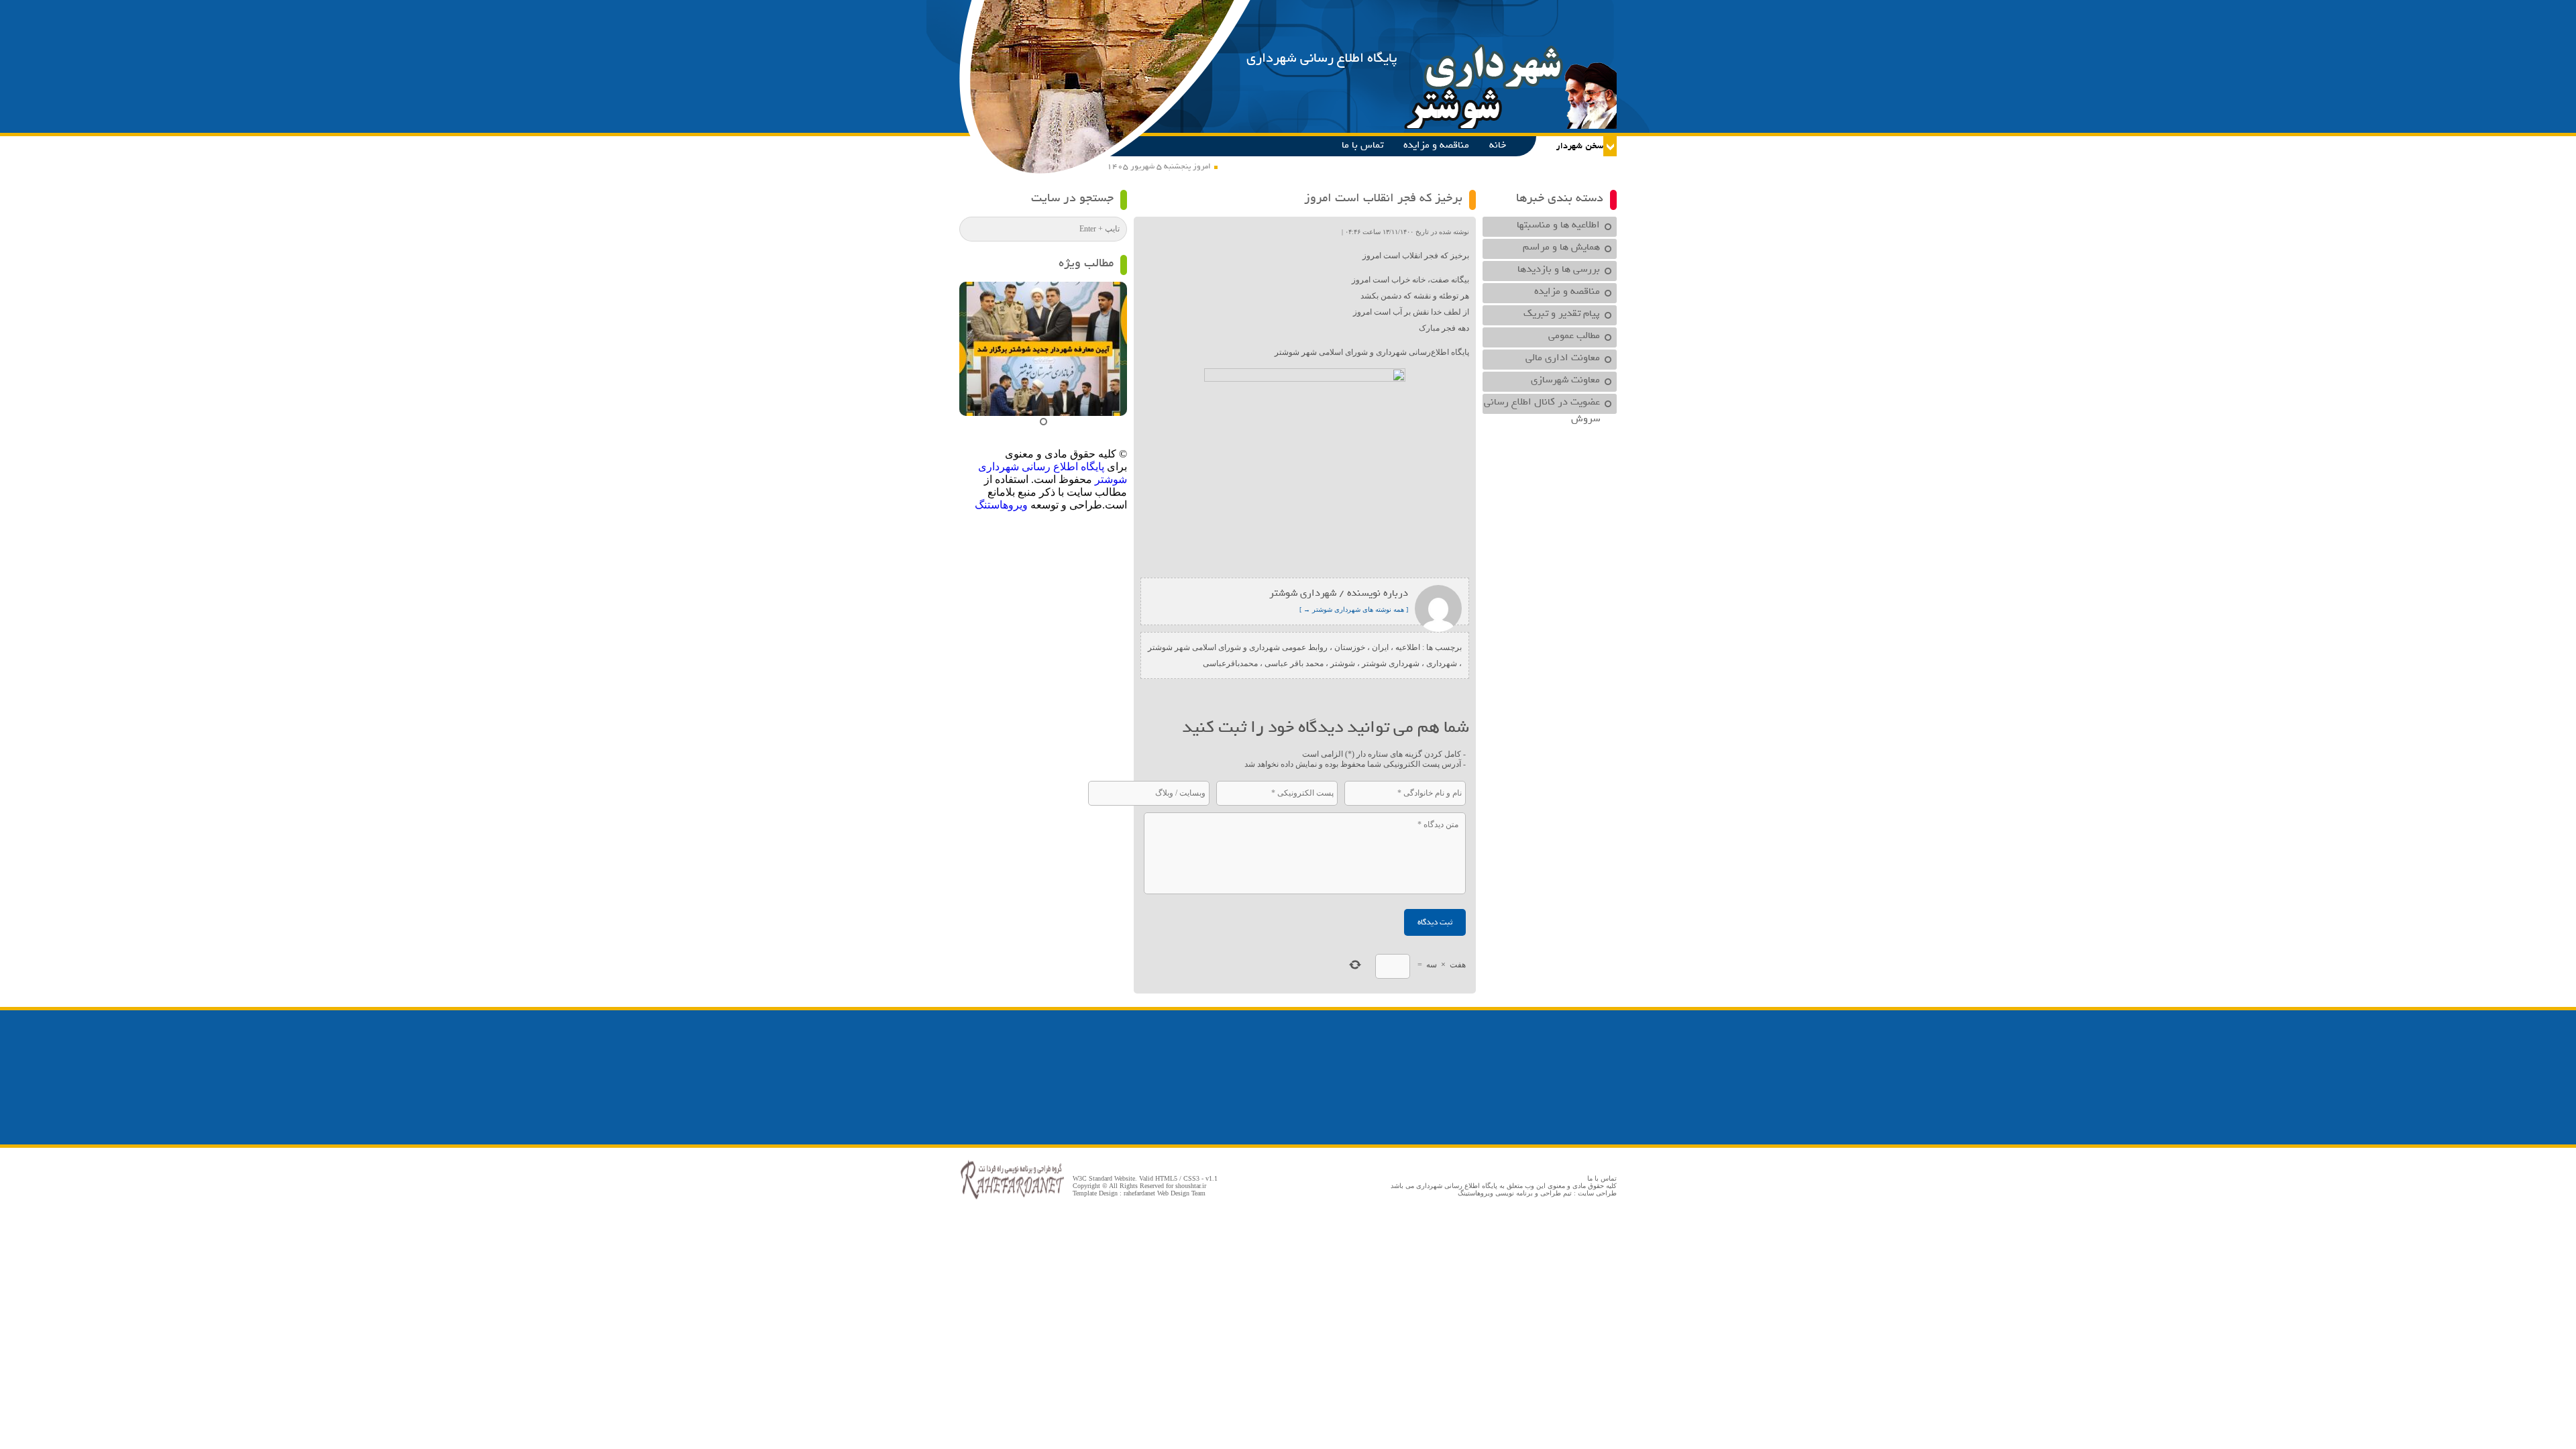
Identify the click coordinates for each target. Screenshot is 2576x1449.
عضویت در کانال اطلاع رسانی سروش (1542, 404)
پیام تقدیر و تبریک (1562, 313)
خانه (1498, 145)
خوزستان (1350, 647)
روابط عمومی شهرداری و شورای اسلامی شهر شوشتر (1238, 647)
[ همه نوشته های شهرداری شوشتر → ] (1354, 609)
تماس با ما (1362, 145)
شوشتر (1343, 663)
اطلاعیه (1408, 647)
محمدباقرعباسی (1230, 663)
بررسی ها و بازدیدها (1559, 269)
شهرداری (1442, 663)
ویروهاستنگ (1001, 505)
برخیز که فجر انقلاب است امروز (1383, 198)
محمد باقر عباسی (1294, 663)
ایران (1380, 647)
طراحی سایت (1597, 1193)
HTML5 (1166, 1178)
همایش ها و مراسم (1561, 247)
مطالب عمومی (1574, 335)
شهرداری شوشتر (1391, 663)
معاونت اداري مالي (1563, 358)
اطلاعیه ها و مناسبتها (1558, 225)
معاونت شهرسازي (1565, 380)
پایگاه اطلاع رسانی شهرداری (1322, 58)
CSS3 (1191, 1178)
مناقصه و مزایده (1436, 145)
